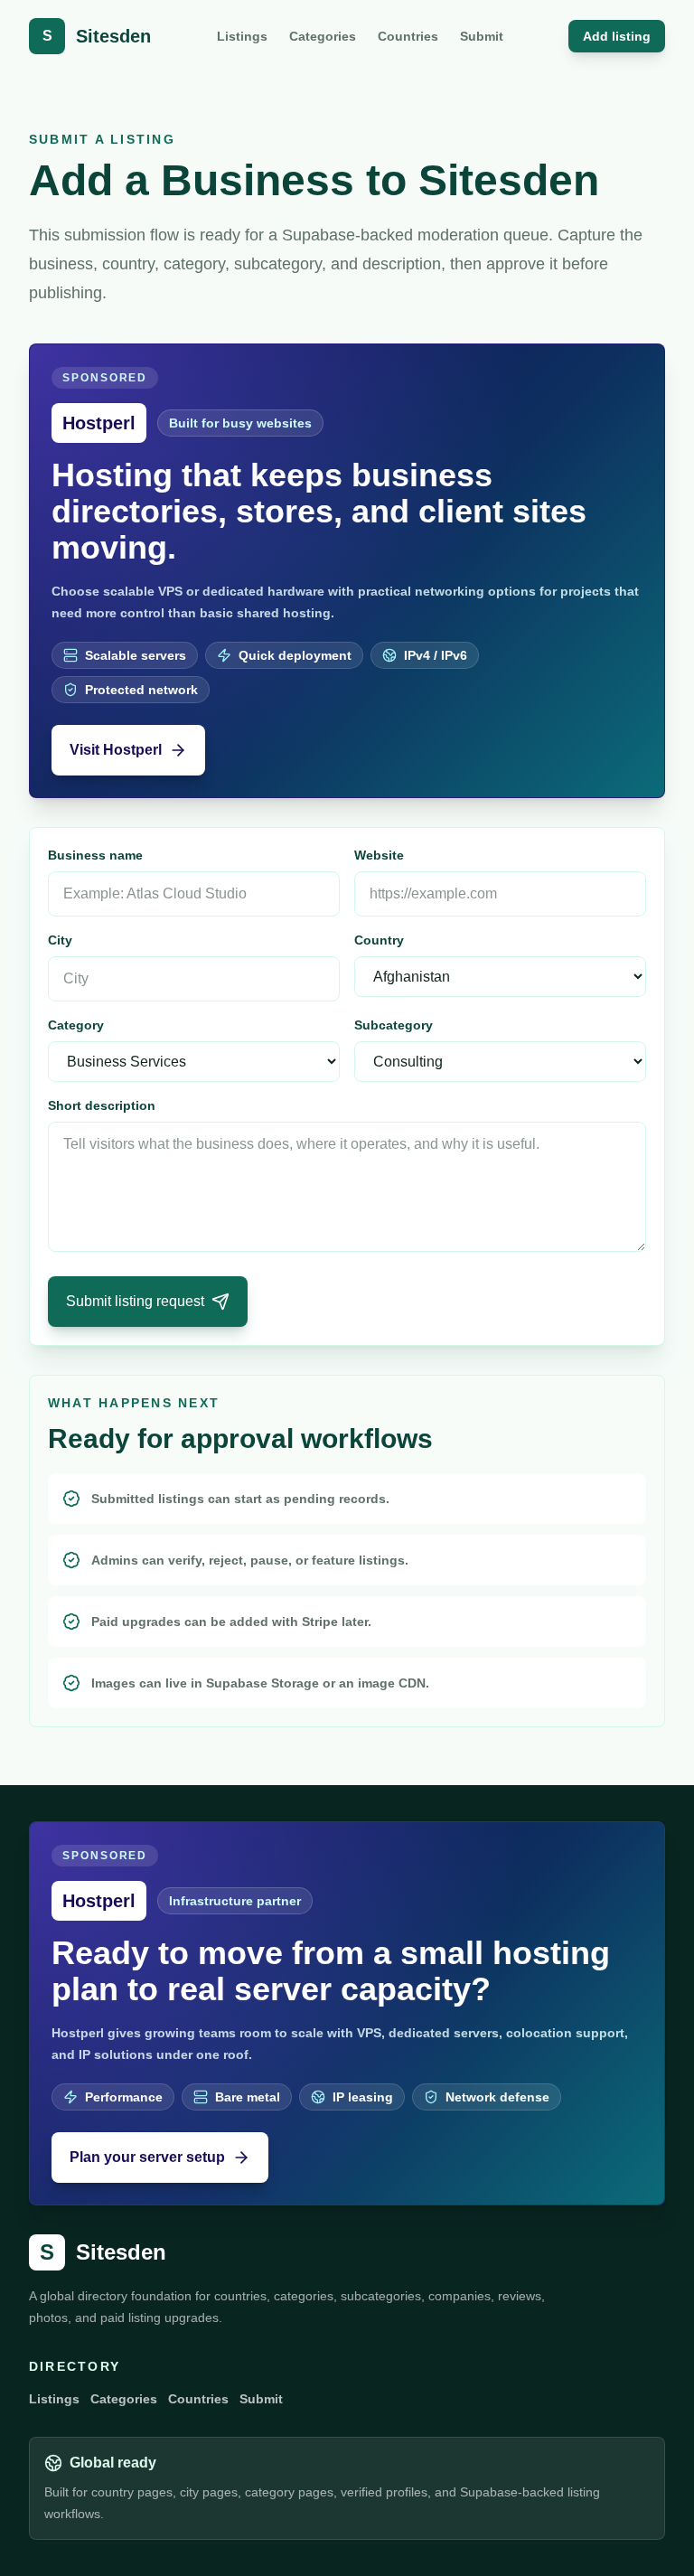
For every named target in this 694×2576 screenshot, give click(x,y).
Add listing (617, 36)
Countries (408, 36)
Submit (482, 36)
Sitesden (103, 2252)
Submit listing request (135, 1301)
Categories (323, 36)
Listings (242, 36)
